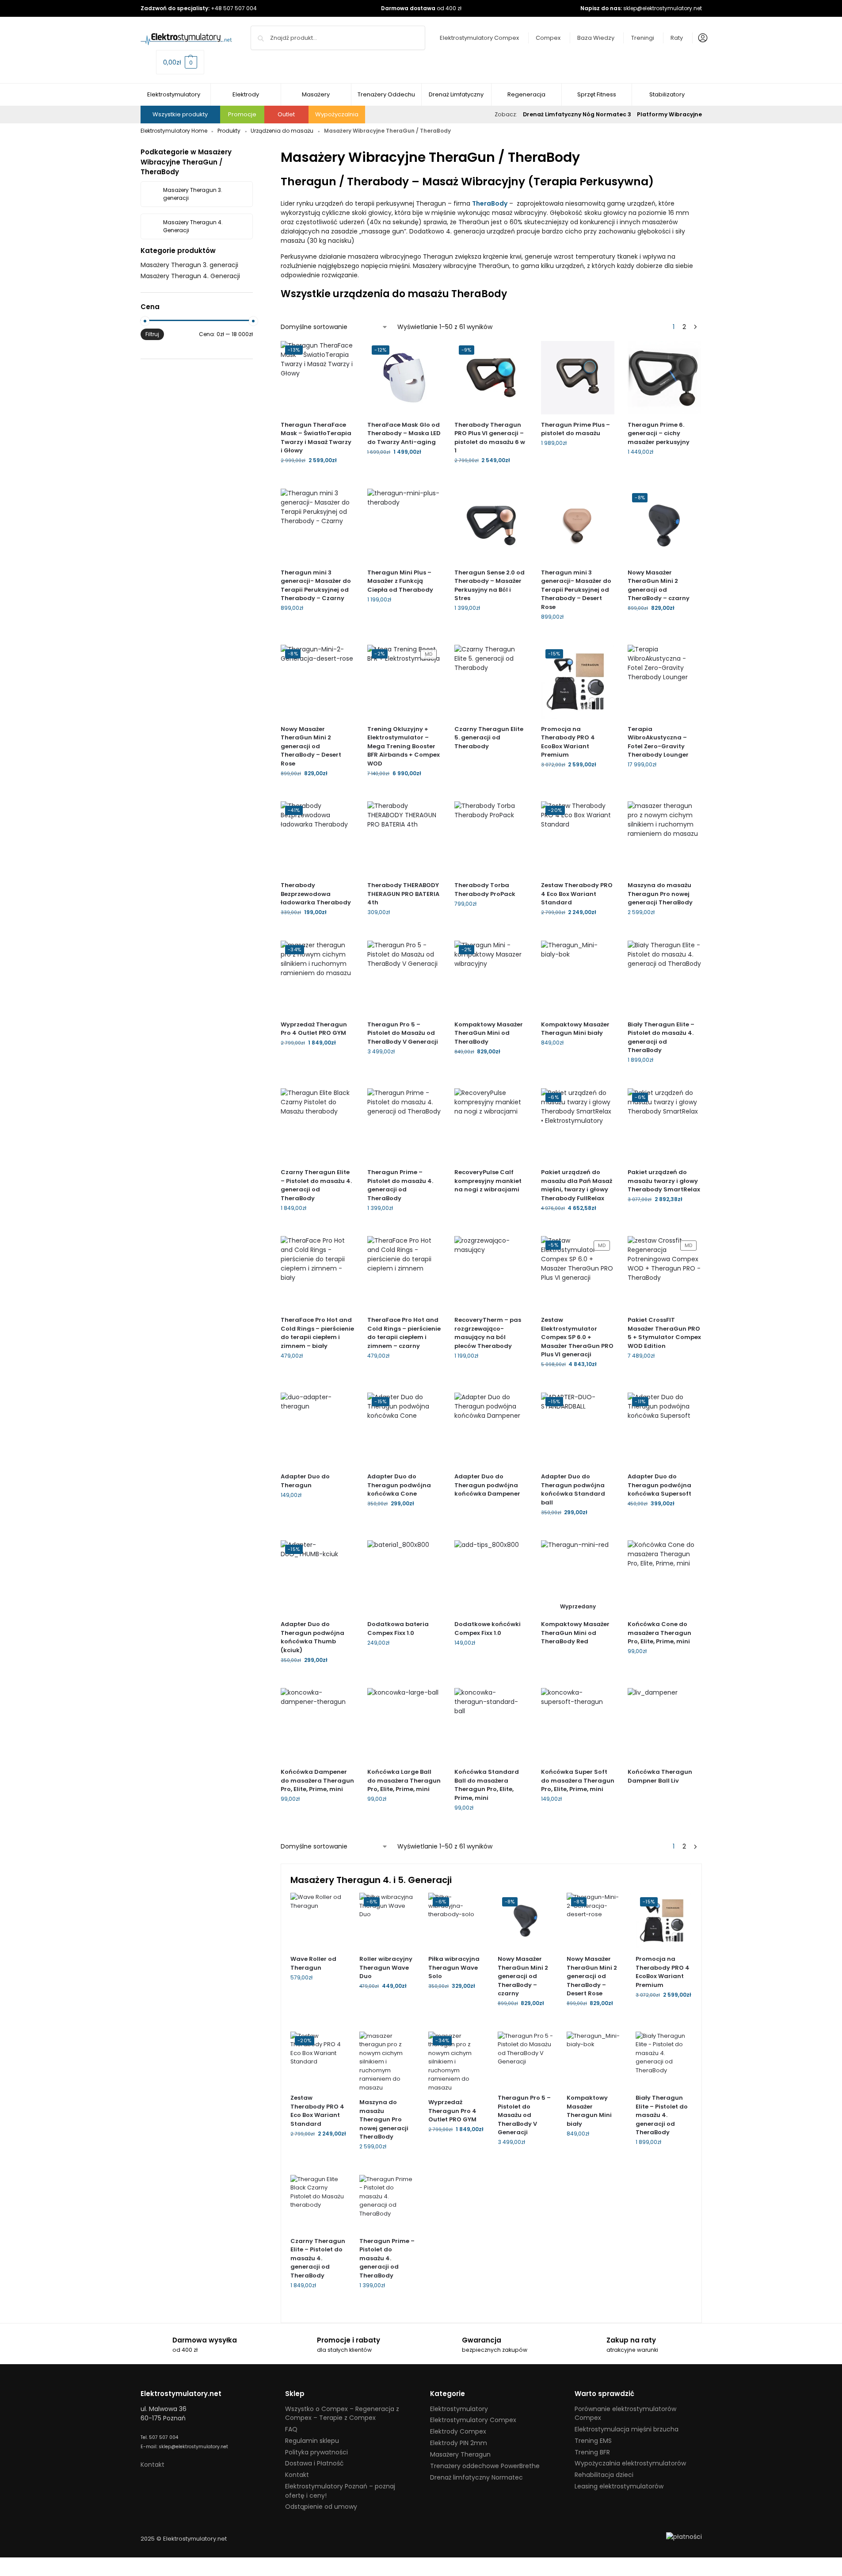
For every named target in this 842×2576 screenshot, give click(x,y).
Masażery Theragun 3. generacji (189, 265)
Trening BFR (592, 2452)
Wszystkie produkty (180, 114)
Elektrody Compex (458, 2431)
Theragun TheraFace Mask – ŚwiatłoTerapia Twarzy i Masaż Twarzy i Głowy (316, 438)
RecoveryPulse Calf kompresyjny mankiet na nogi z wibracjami (488, 1181)
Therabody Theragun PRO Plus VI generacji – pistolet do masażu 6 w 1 (490, 438)
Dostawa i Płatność (314, 2463)
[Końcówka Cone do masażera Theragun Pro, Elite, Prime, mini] (664, 1577)
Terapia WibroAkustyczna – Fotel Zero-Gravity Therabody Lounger (658, 742)
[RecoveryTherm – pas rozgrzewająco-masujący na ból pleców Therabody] (491, 1273)
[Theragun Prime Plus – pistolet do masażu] (578, 378)
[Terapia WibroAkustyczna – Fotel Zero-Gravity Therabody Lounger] (664, 681)
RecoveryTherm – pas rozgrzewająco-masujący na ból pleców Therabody (488, 1333)
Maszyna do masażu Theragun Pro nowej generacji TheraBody (660, 894)
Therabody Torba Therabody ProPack (485, 890)
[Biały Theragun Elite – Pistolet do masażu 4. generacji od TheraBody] (664, 977)
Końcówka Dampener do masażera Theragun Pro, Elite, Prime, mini (317, 1780)
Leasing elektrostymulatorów (619, 2486)
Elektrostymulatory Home (174, 131)
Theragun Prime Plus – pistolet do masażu (575, 429)
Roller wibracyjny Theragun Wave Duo (386, 1967)
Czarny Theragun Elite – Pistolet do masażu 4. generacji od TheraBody (316, 1185)
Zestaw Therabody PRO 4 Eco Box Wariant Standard (577, 894)
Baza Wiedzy (596, 38)
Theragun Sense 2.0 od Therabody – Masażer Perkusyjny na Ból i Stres (490, 586)
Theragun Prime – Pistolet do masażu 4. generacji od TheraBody (400, 1185)
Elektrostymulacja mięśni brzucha (627, 2429)
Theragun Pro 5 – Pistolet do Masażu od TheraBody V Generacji (403, 1033)
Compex (548, 38)
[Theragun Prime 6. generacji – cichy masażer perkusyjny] (664, 378)
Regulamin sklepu (312, 2441)
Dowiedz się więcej (491, 761)
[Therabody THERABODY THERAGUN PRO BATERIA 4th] (404, 838)
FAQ (291, 2429)
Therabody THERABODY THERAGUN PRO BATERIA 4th (403, 894)
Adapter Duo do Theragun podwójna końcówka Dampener (487, 1485)
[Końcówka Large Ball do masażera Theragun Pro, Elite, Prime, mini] (404, 1725)
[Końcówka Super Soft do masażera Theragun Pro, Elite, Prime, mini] (578, 1725)
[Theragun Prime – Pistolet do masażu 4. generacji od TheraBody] (404, 1125)
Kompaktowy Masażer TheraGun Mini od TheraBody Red (575, 1633)
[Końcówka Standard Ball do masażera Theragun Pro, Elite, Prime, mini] (491, 1725)
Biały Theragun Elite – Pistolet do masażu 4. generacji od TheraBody (661, 1037)
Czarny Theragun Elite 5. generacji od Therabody (489, 738)
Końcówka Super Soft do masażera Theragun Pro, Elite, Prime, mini (578, 1780)
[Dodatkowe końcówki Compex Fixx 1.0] (491, 1577)
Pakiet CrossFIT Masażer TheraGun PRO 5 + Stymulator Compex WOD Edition (664, 1333)
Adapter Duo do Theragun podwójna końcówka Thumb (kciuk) (312, 1637)
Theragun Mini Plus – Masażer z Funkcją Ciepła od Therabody (400, 581)
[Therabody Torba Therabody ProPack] (491, 838)
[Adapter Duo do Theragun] (317, 1429)
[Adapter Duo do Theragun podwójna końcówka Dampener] (491, 1429)
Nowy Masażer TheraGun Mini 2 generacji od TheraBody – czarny (659, 586)
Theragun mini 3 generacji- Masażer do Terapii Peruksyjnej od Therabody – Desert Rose (576, 590)
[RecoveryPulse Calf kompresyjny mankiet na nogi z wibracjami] (491, 1125)
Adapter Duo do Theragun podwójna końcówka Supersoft (659, 1485)
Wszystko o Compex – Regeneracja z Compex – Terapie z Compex (342, 2413)
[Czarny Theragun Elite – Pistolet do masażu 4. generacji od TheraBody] (317, 1125)
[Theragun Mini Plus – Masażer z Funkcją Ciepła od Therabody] (404, 525)
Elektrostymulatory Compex (479, 38)
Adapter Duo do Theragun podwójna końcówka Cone (399, 1485)
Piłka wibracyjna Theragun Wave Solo (454, 1967)
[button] (180, 62)
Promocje (242, 114)
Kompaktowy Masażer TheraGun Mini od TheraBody (489, 1033)
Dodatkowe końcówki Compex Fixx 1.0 (488, 1629)
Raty (677, 38)
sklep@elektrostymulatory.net (663, 8)
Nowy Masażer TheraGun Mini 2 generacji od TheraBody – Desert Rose (311, 746)
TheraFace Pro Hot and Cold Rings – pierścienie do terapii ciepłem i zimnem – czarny (404, 1333)
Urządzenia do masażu (282, 131)
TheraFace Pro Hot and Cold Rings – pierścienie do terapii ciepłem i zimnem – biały (317, 1333)
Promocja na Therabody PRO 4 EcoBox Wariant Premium (568, 742)
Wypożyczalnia (337, 114)
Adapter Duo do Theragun (305, 1481)
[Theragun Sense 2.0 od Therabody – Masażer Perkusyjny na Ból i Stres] (491, 525)
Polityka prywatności (316, 2452)
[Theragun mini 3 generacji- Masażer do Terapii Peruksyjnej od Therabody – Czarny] (317, 525)
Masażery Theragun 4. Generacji (190, 276)
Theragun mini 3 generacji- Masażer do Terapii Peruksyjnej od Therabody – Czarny (316, 586)
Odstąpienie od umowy (321, 2507)
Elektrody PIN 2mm (459, 2443)
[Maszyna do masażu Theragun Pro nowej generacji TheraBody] (664, 838)
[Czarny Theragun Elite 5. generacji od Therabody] (491, 681)
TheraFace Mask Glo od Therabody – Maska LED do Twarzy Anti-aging (404, 433)
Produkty (229, 131)
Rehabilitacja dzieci (604, 2475)
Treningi (643, 38)
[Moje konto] (701, 38)
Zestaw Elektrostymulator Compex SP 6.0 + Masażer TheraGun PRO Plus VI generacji (577, 1337)
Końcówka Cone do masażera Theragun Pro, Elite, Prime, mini (659, 1633)
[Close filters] (143, 373)
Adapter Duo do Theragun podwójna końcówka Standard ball (573, 1489)
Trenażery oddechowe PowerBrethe (485, 2466)
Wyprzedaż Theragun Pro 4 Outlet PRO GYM (314, 1029)
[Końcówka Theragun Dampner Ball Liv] (664, 1725)
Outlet (286, 114)
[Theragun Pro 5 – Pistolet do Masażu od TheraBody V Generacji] (404, 977)
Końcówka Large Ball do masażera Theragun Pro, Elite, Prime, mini (404, 1780)
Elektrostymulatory (459, 2409)
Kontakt (152, 2465)
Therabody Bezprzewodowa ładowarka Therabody (316, 894)
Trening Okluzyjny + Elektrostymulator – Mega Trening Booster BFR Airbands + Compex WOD (404, 746)
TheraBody (490, 203)
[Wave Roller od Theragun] (318, 1921)
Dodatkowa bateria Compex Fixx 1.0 (398, 1629)
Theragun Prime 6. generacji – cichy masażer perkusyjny (659, 433)
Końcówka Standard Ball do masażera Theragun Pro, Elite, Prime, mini (487, 1785)
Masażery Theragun (460, 2454)
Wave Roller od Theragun (313, 1963)
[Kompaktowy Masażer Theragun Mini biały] (578, 977)
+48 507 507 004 (234, 8)
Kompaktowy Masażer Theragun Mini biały (575, 1029)
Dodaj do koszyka (317, 480)
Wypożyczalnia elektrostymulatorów (630, 2463)
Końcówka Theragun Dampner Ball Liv (660, 1776)
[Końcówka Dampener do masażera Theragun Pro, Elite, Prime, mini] (317, 1725)
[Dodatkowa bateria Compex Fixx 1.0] (404, 1577)
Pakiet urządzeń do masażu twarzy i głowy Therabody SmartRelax (664, 1181)
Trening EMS (593, 2441)
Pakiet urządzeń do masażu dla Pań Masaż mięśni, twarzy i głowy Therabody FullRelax (577, 1185)
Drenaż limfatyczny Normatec (476, 2477)
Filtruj (152, 334)
